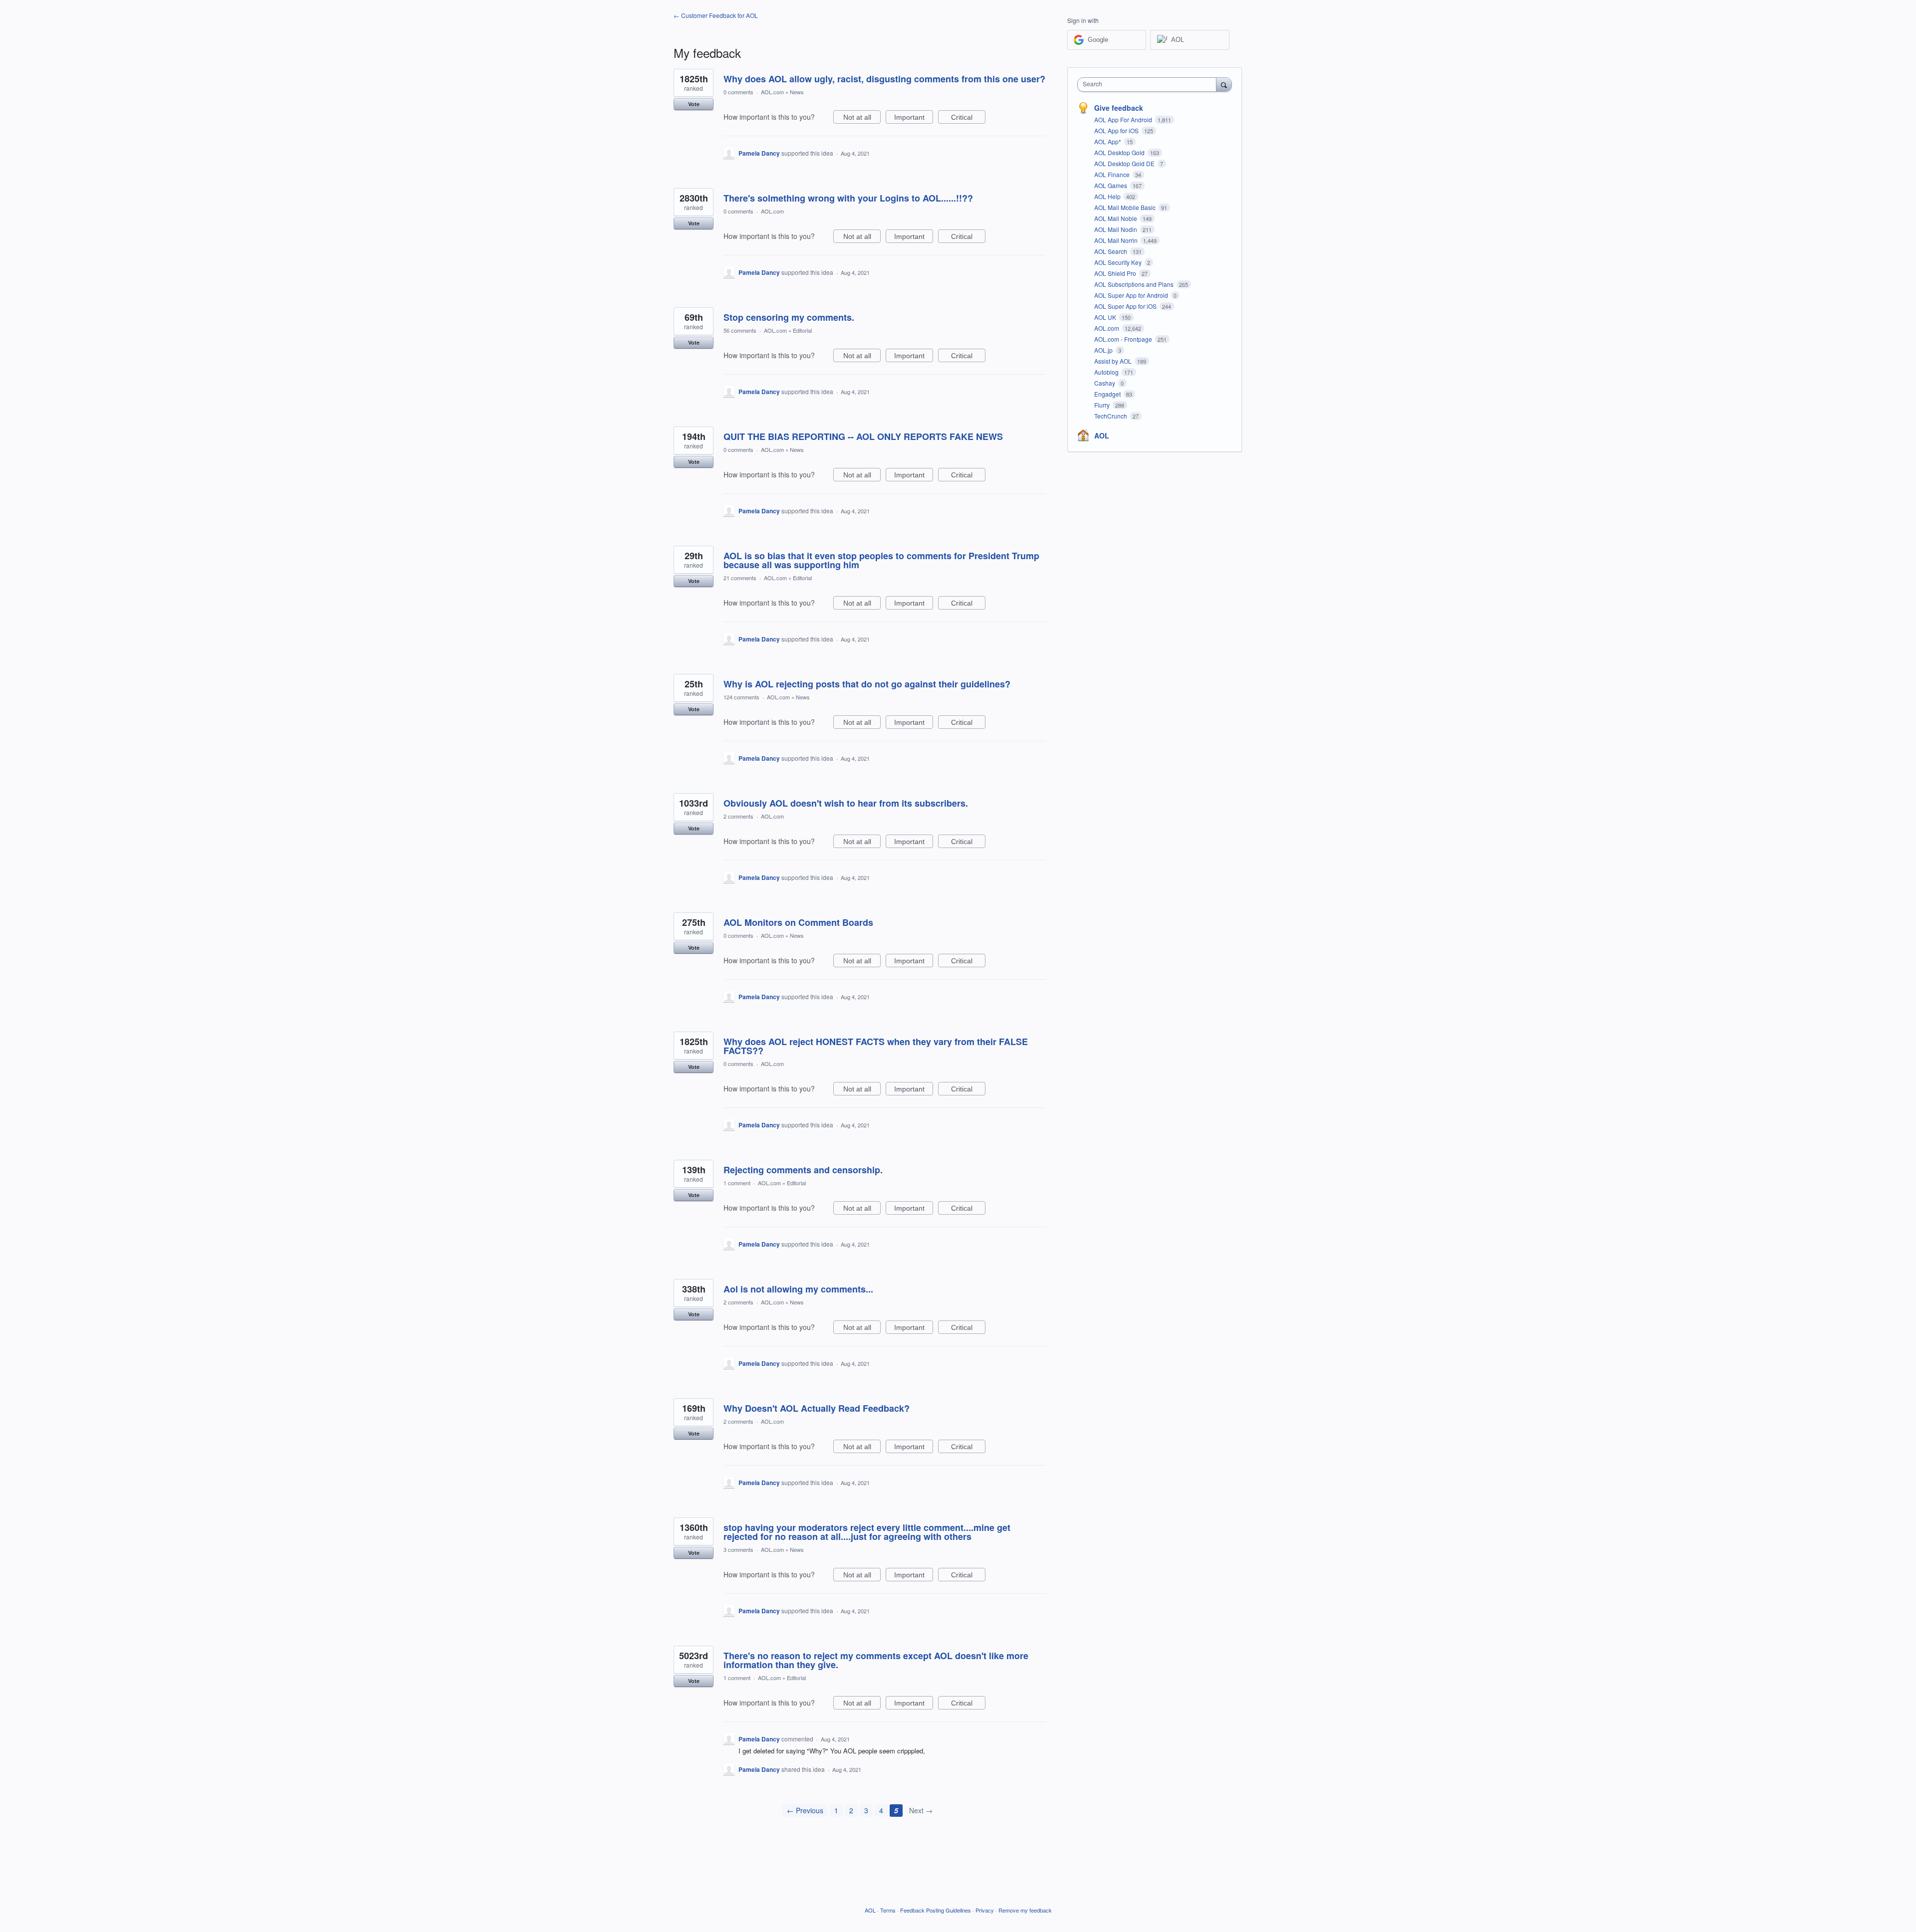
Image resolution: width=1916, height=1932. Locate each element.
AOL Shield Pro (1116, 273)
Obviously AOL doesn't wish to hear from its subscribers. (846, 803)
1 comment (737, 1183)
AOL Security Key (1119, 262)
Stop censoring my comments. (789, 317)
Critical (968, 118)
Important (914, 118)
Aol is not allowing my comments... (798, 1289)
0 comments (738, 92)
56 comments (740, 330)
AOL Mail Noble (1116, 218)
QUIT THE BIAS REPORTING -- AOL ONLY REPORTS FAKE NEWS (863, 436)
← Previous (805, 1810)
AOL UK (1106, 317)
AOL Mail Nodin (1116, 229)
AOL (1102, 435)
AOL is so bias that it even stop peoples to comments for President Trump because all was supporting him (881, 560)
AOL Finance (1113, 174)
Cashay (1105, 383)
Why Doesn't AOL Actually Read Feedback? (817, 1408)
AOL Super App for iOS (1126, 306)
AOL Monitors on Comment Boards (798, 922)
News (797, 92)
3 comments (738, 1549)
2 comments (738, 816)
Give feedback (1119, 108)
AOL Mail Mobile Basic (1126, 207)
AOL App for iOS (1117, 130)
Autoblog (1107, 372)
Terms (888, 1910)
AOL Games (1111, 185)
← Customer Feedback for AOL (716, 15)
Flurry (1103, 405)
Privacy (985, 1910)
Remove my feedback (1025, 1910)
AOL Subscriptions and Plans (1135, 284)
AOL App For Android (1124, 119)
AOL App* (1108, 141)
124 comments (741, 697)
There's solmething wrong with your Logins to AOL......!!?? (848, 198)
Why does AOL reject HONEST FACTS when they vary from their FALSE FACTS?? (876, 1046)
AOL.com (772, 92)
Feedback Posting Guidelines (936, 1910)
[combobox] (1149, 85)
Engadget (1108, 394)
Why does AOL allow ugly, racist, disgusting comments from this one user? (884, 79)
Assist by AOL (1114, 361)
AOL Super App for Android (1132, 295)
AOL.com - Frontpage (1124, 339)
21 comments (740, 578)
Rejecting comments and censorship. (803, 1170)
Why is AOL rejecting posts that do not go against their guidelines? (867, 684)
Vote (694, 104)
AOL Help (1108, 196)
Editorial (802, 330)
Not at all (862, 118)
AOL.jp (1104, 350)
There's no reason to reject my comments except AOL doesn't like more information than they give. (876, 1660)
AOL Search (1111, 251)
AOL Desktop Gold (1120, 152)
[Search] (1224, 84)
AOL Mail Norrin (1117, 240)
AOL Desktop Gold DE (1125, 163)
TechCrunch (1111, 416)
